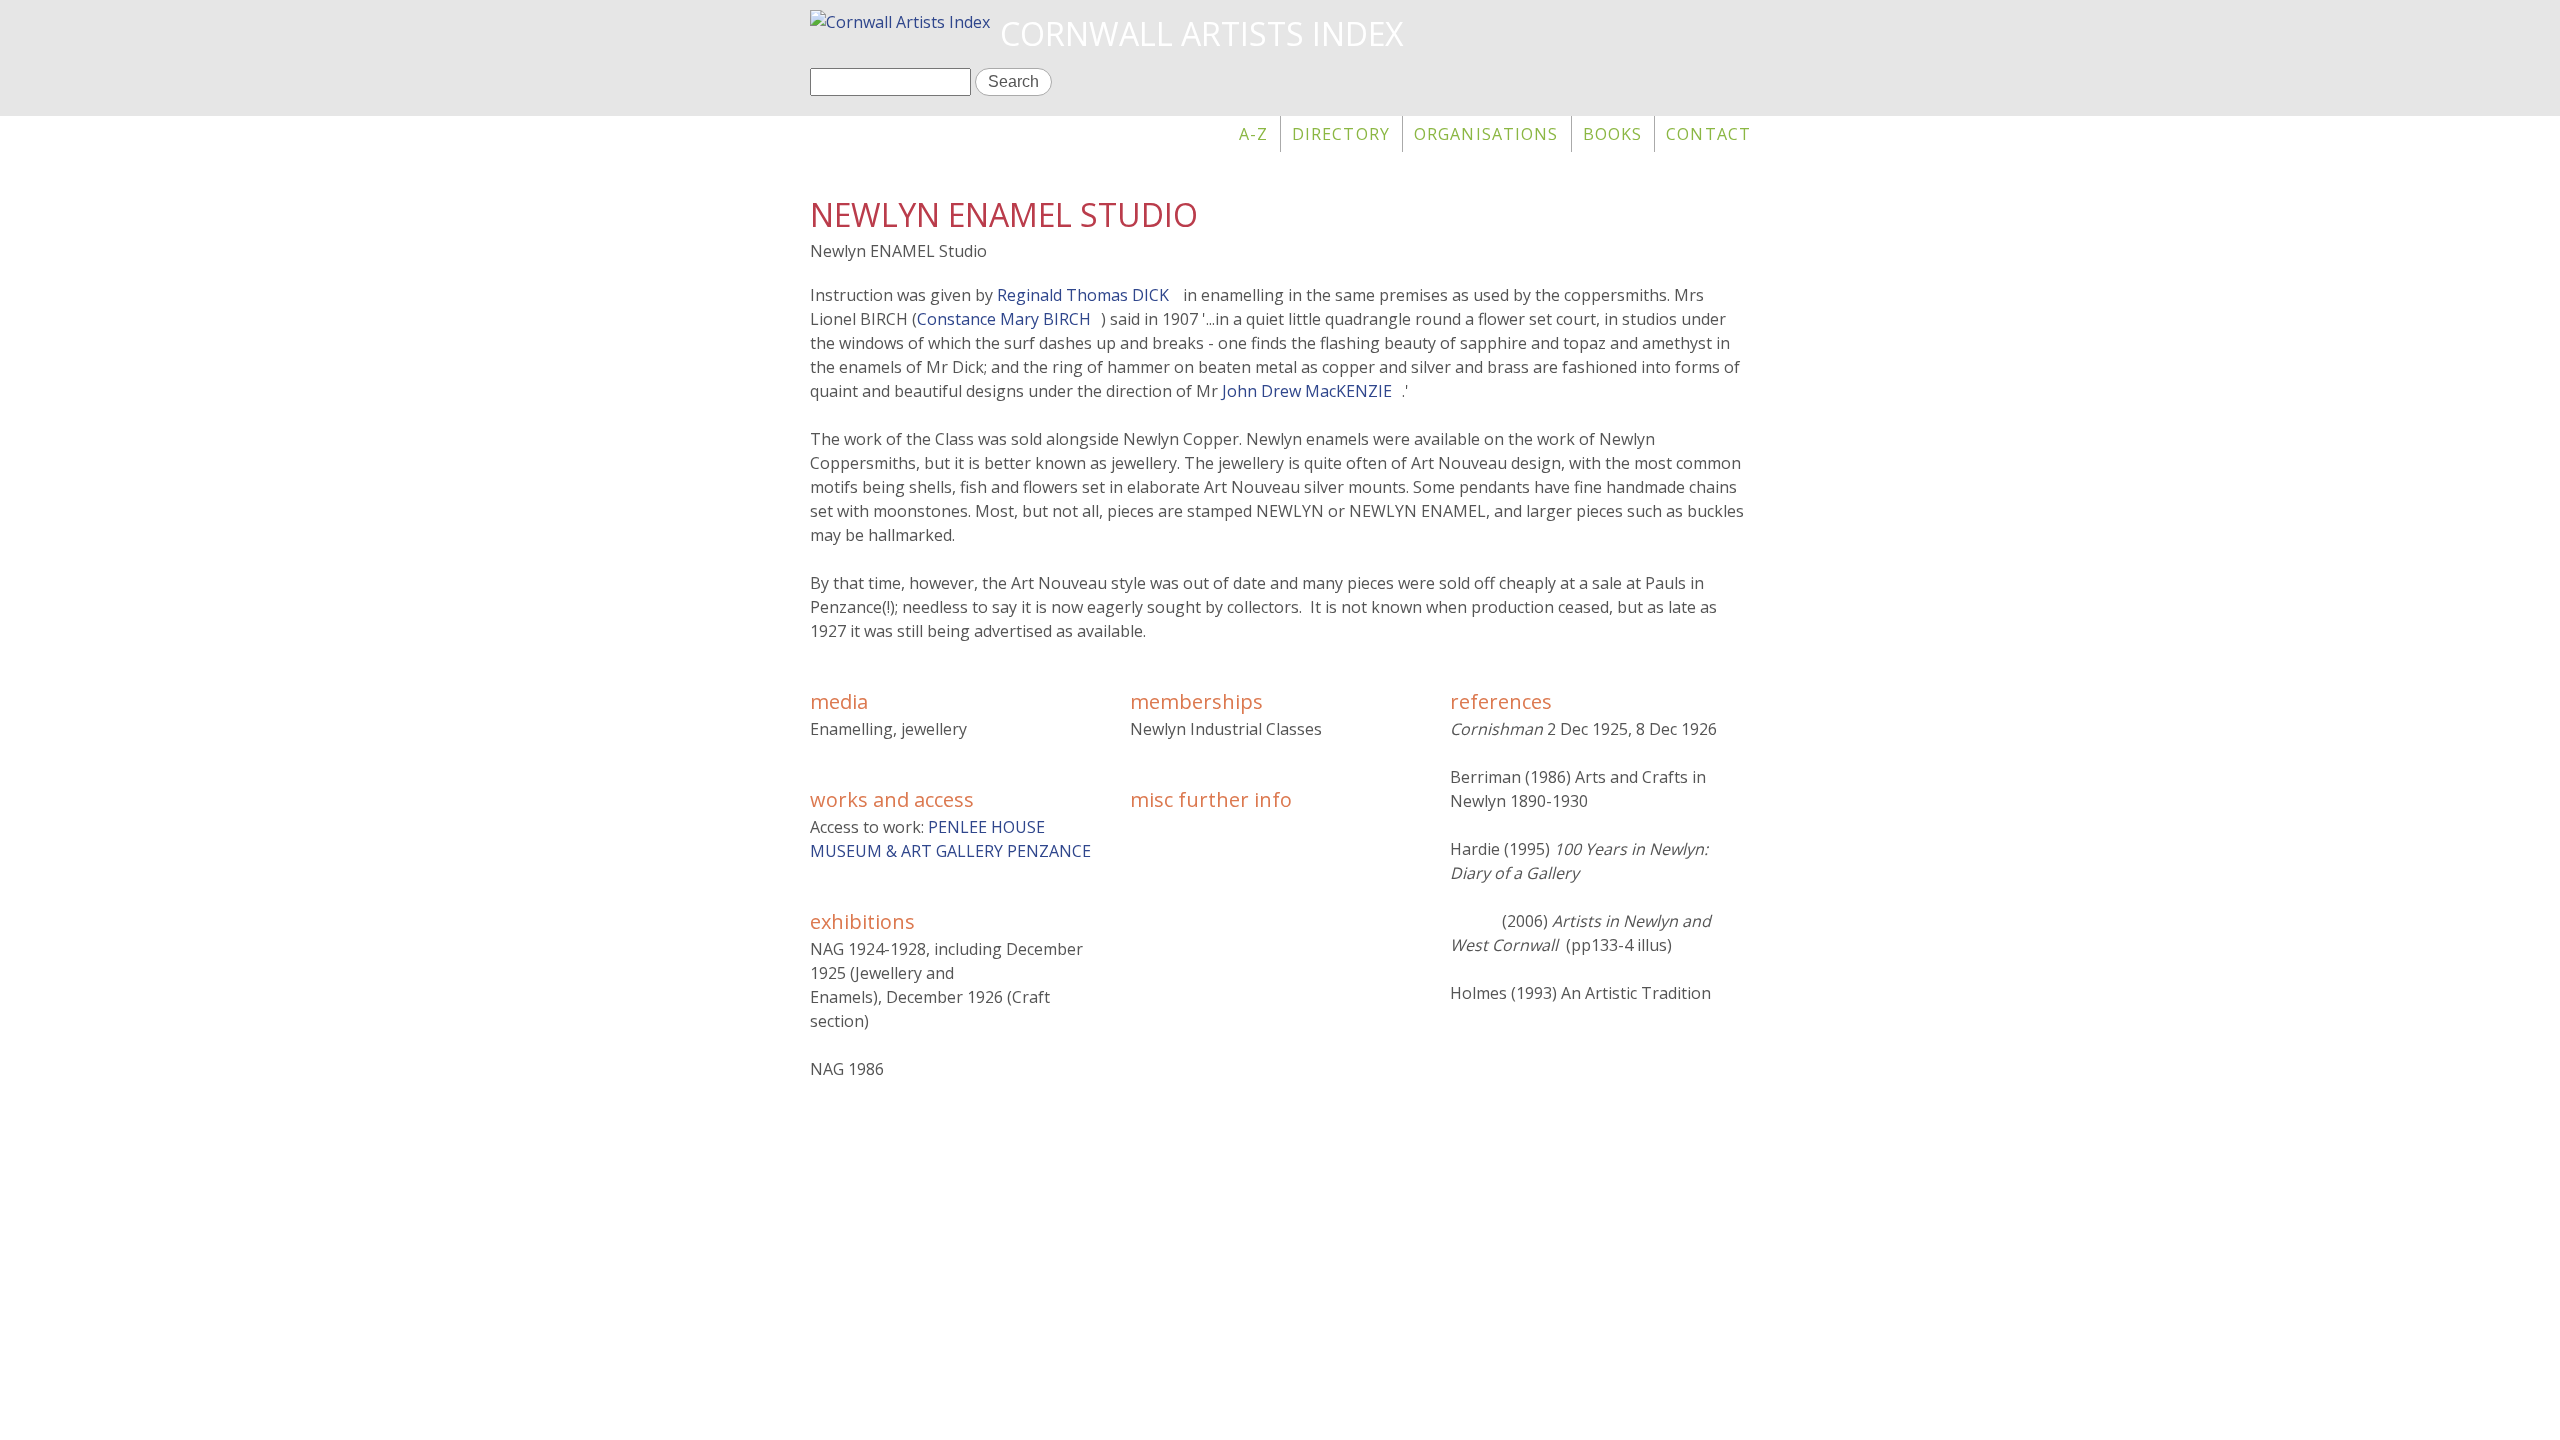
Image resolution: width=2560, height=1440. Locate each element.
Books (1613, 134)
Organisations (1486, 134)
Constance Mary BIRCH (1004, 319)
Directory (1341, 134)
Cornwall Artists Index (1201, 33)
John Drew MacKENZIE (1307, 391)
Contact (1708, 134)
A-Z (1253, 134)
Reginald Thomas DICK (1083, 295)
